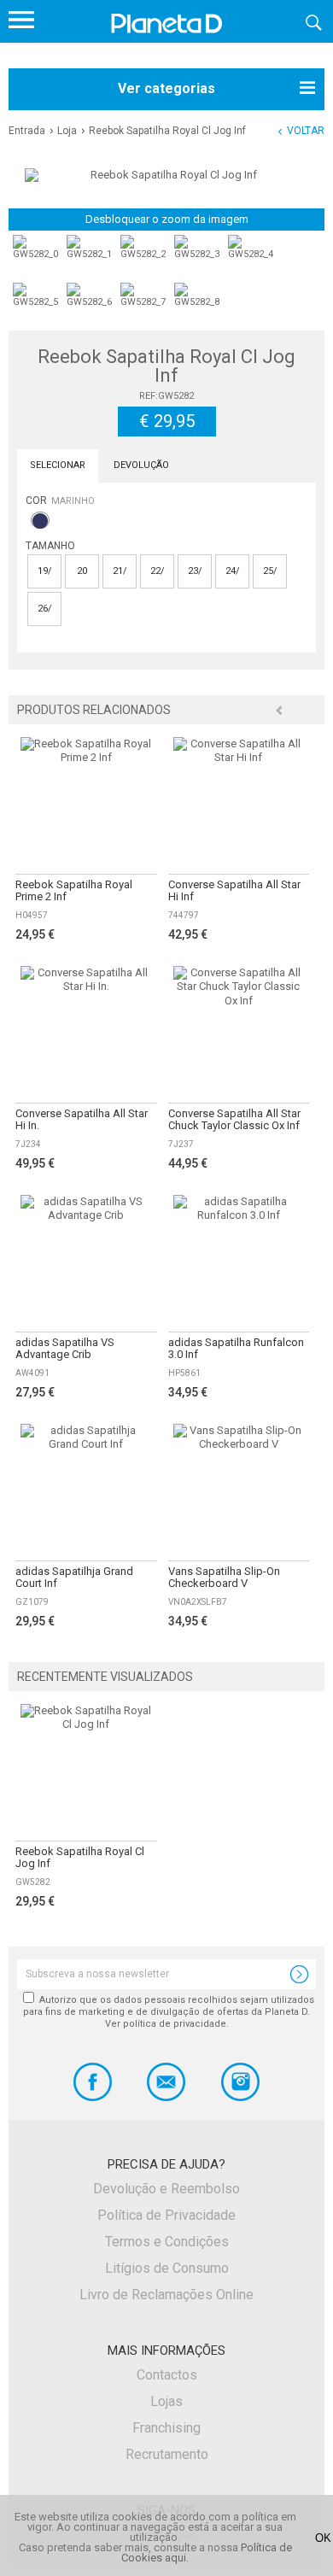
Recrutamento (167, 2454)
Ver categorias (166, 88)
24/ (233, 571)
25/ (270, 571)
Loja (67, 131)
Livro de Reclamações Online (166, 2295)
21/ (120, 571)
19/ (45, 571)
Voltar (306, 131)
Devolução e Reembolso (166, 2189)
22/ (158, 571)
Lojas (166, 2401)
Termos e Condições (167, 2242)
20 (82, 571)
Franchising (166, 2428)
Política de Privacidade (166, 2215)
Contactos (167, 2375)
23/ (195, 571)
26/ (45, 609)
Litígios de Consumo (167, 2268)
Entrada (27, 131)
